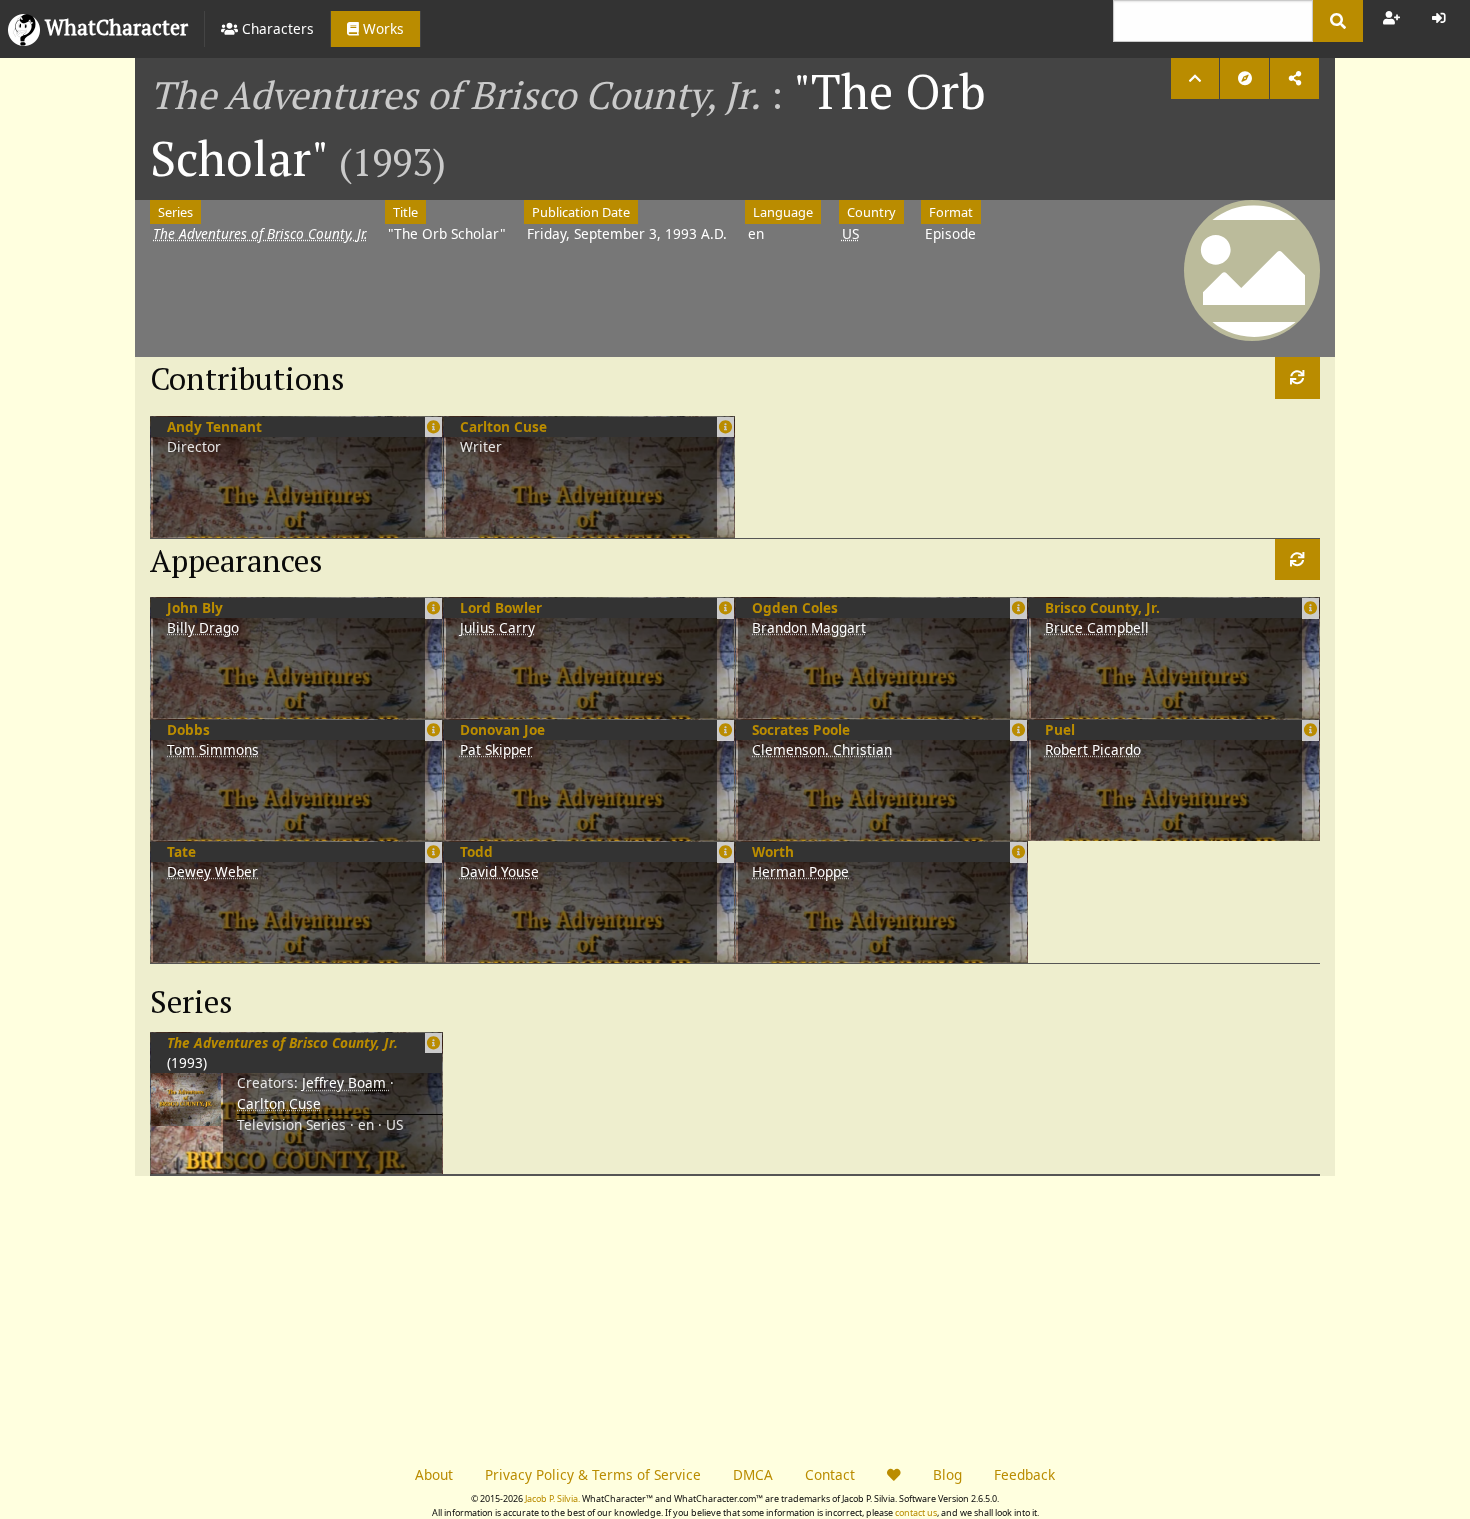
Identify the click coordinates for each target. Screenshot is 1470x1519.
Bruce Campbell (1097, 627)
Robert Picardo (1093, 749)
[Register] (1391, 18)
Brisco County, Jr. (1102, 607)
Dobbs (188, 729)
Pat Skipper (496, 749)
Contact (830, 1474)
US (850, 233)
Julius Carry (497, 627)
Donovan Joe (502, 729)
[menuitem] (267, 29)
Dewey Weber (212, 871)
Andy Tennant (214, 426)
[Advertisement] (435, 1316)
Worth (773, 851)
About (434, 1474)
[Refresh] (1297, 377)
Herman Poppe (800, 871)
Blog (947, 1474)
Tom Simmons (213, 749)
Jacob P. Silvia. (552, 1498)
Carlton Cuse (503, 426)
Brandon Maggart (809, 627)
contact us (916, 1512)
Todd (476, 851)
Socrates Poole (801, 729)
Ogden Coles (795, 607)
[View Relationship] (433, 1042)
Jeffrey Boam (346, 1082)
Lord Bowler (501, 607)
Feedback (1024, 1474)
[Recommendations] (1244, 78)
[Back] (1195, 78)
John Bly (195, 607)
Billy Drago (203, 627)
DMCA (753, 1474)
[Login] (1439, 18)
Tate (181, 851)
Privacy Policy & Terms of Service (593, 1474)
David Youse (499, 871)
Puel (1060, 729)
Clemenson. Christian (822, 749)
